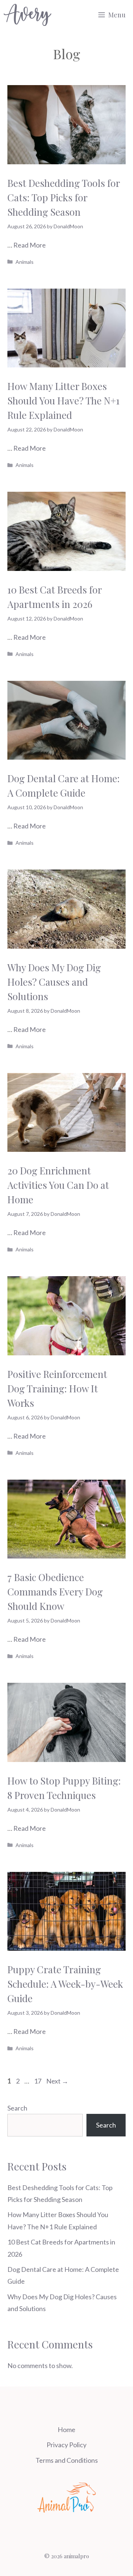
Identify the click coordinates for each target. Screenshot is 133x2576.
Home (66, 2429)
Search (17, 2108)
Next (57, 2081)
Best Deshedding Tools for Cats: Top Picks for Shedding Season (64, 197)
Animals (25, 262)
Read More (30, 245)
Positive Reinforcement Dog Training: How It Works (57, 1388)
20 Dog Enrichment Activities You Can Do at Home (58, 1185)
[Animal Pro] (28, 15)
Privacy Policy (66, 2445)
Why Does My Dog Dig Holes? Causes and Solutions (54, 982)
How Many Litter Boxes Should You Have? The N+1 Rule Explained (64, 401)
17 (38, 2081)
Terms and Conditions (67, 2460)
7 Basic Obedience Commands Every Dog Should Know (55, 1592)
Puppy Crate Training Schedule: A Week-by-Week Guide (65, 1984)
